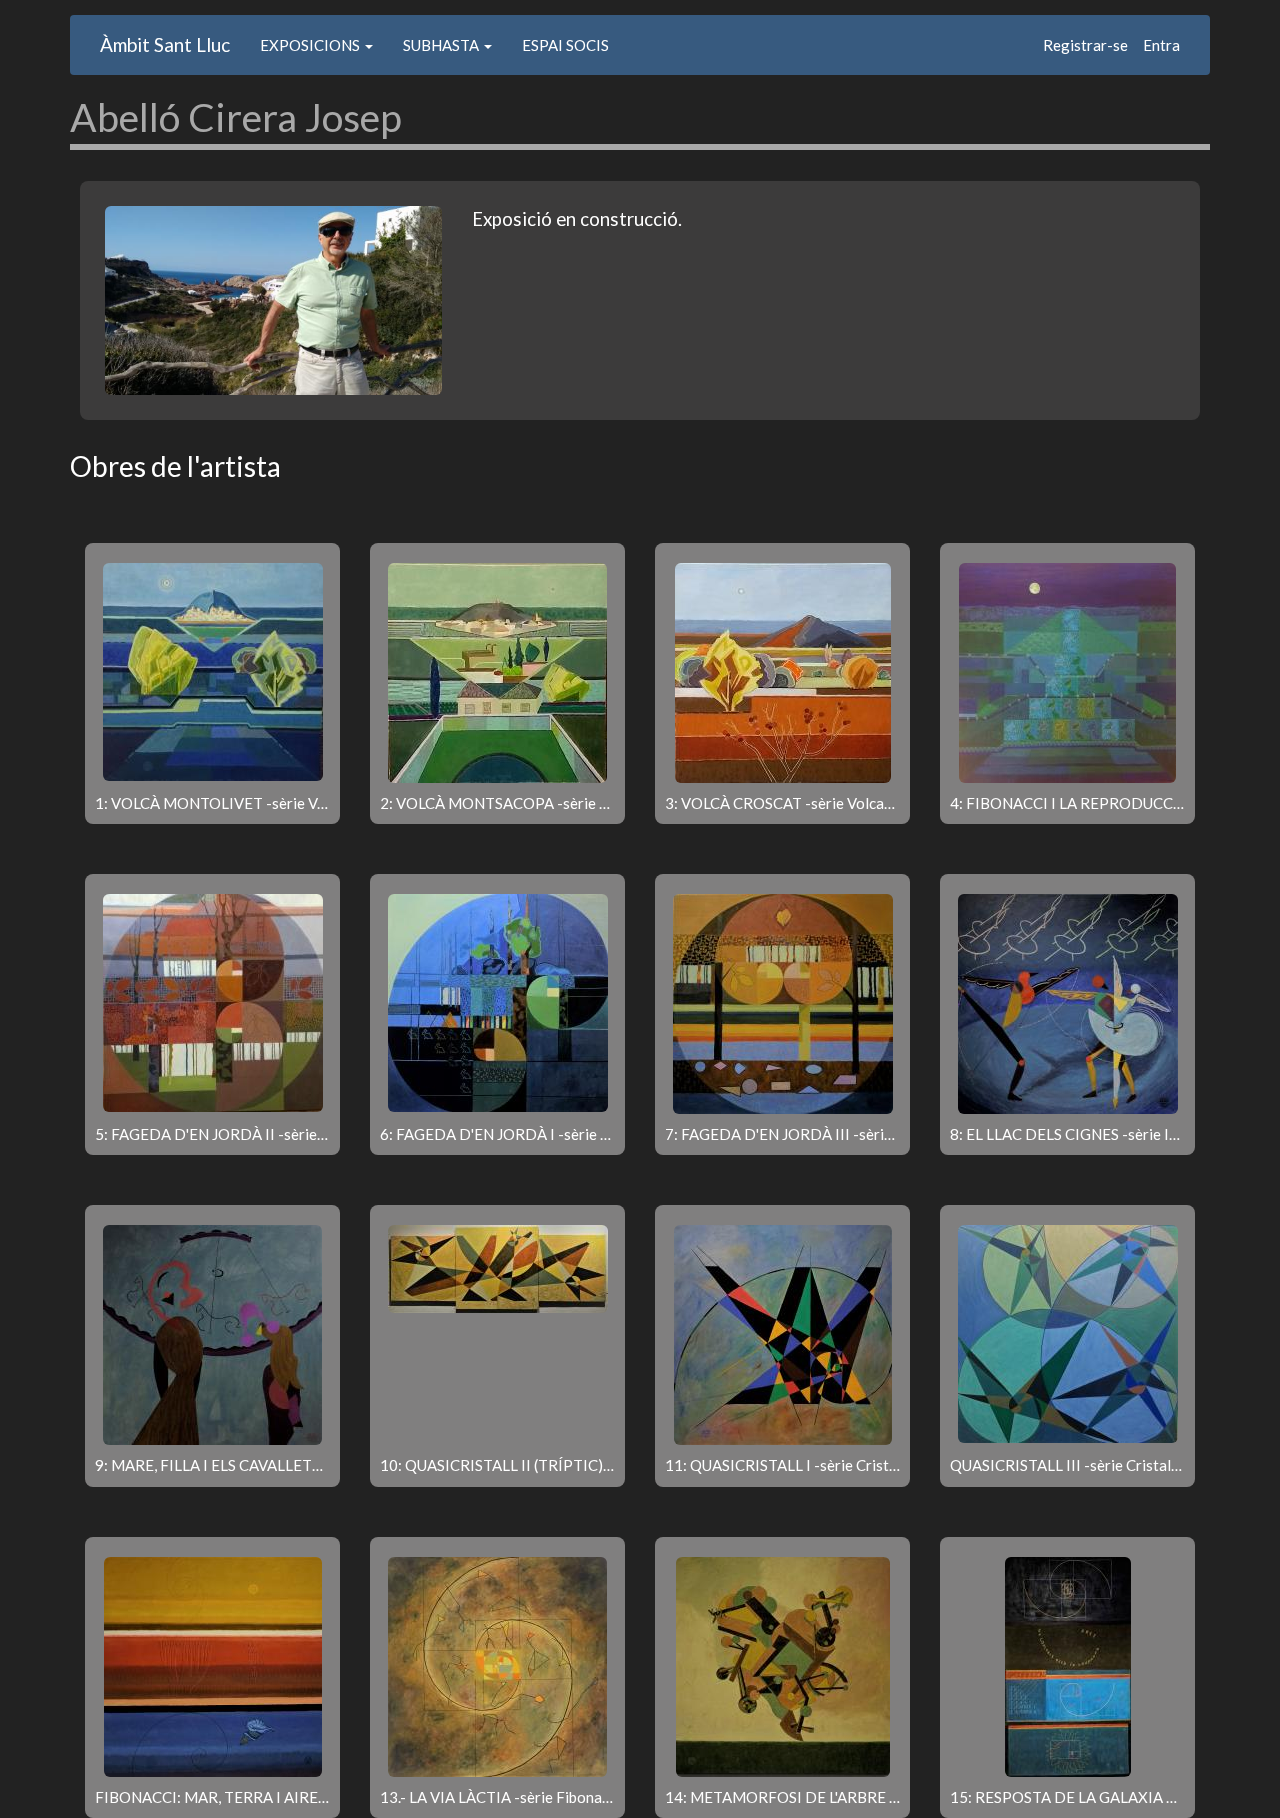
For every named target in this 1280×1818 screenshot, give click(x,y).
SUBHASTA (442, 45)
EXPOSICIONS (311, 45)
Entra (1161, 45)
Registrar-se (1085, 45)
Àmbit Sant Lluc (165, 44)
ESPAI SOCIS (565, 45)
